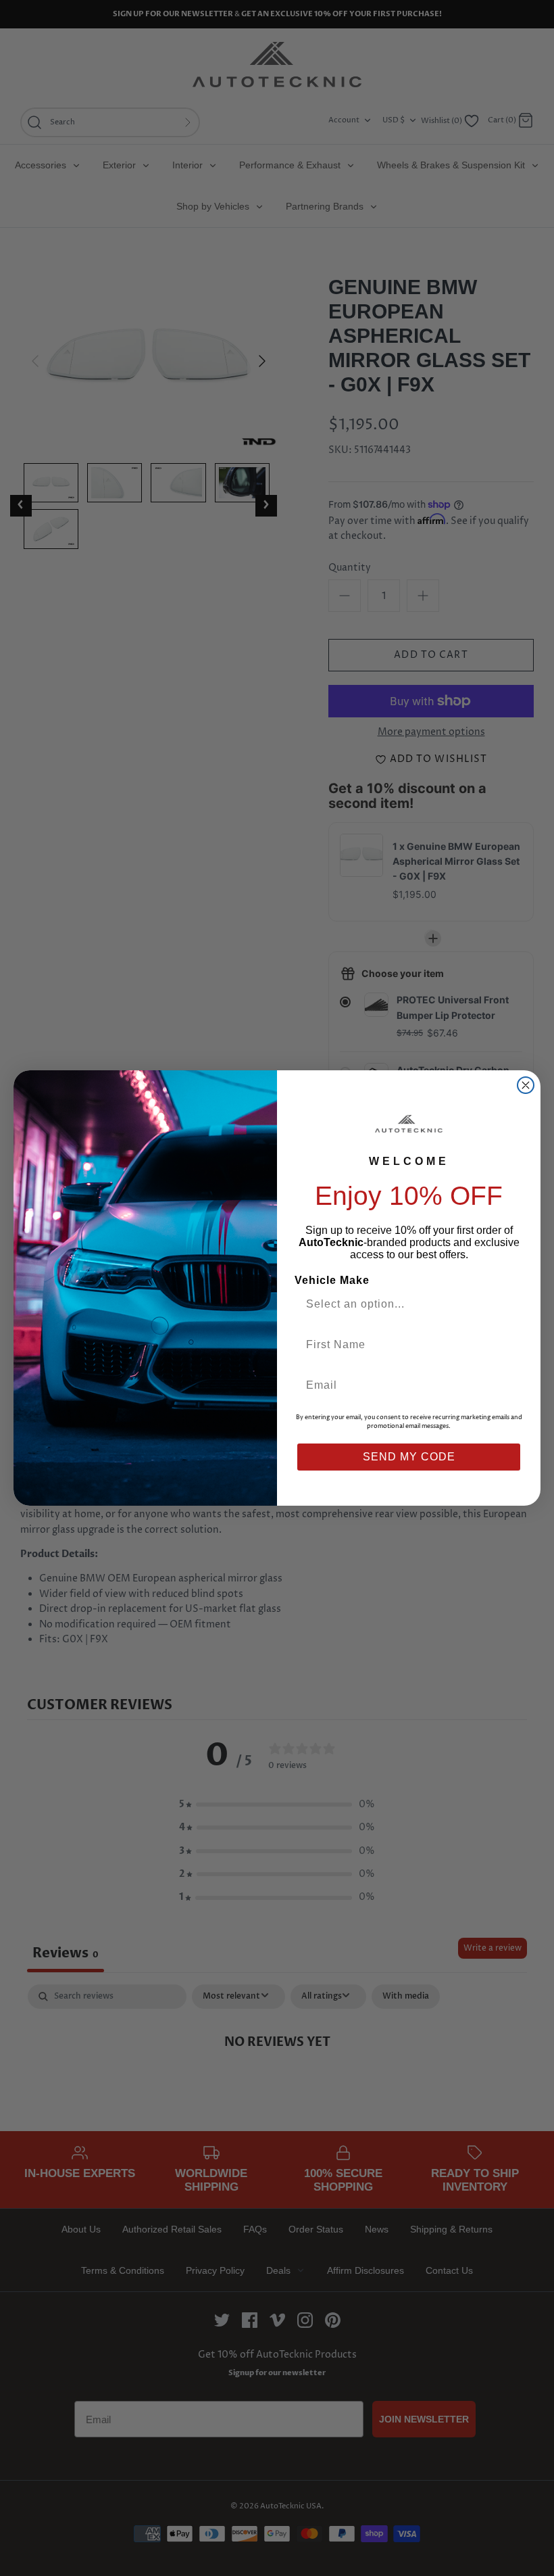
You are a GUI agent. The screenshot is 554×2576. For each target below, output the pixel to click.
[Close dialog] (526, 1085)
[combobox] (403, 1304)
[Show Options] (509, 1304)
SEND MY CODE (409, 1457)
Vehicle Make (332, 1280)
